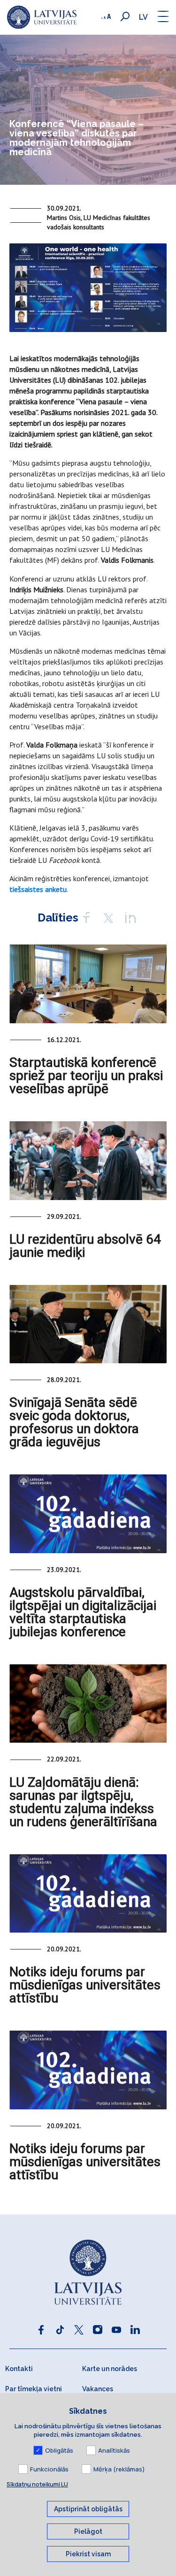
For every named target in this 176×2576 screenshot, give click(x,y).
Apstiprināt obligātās (88, 2509)
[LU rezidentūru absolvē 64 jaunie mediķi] (88, 1161)
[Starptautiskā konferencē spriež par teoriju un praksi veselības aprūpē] (88, 984)
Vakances (98, 2389)
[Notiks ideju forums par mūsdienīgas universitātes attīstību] (88, 1894)
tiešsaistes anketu (38, 889)
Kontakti (19, 2369)
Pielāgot (88, 2531)
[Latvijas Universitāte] (42, 17)
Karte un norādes (110, 2369)
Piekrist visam (88, 2554)
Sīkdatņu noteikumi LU (37, 2484)
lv (143, 17)
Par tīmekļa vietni (34, 2389)
